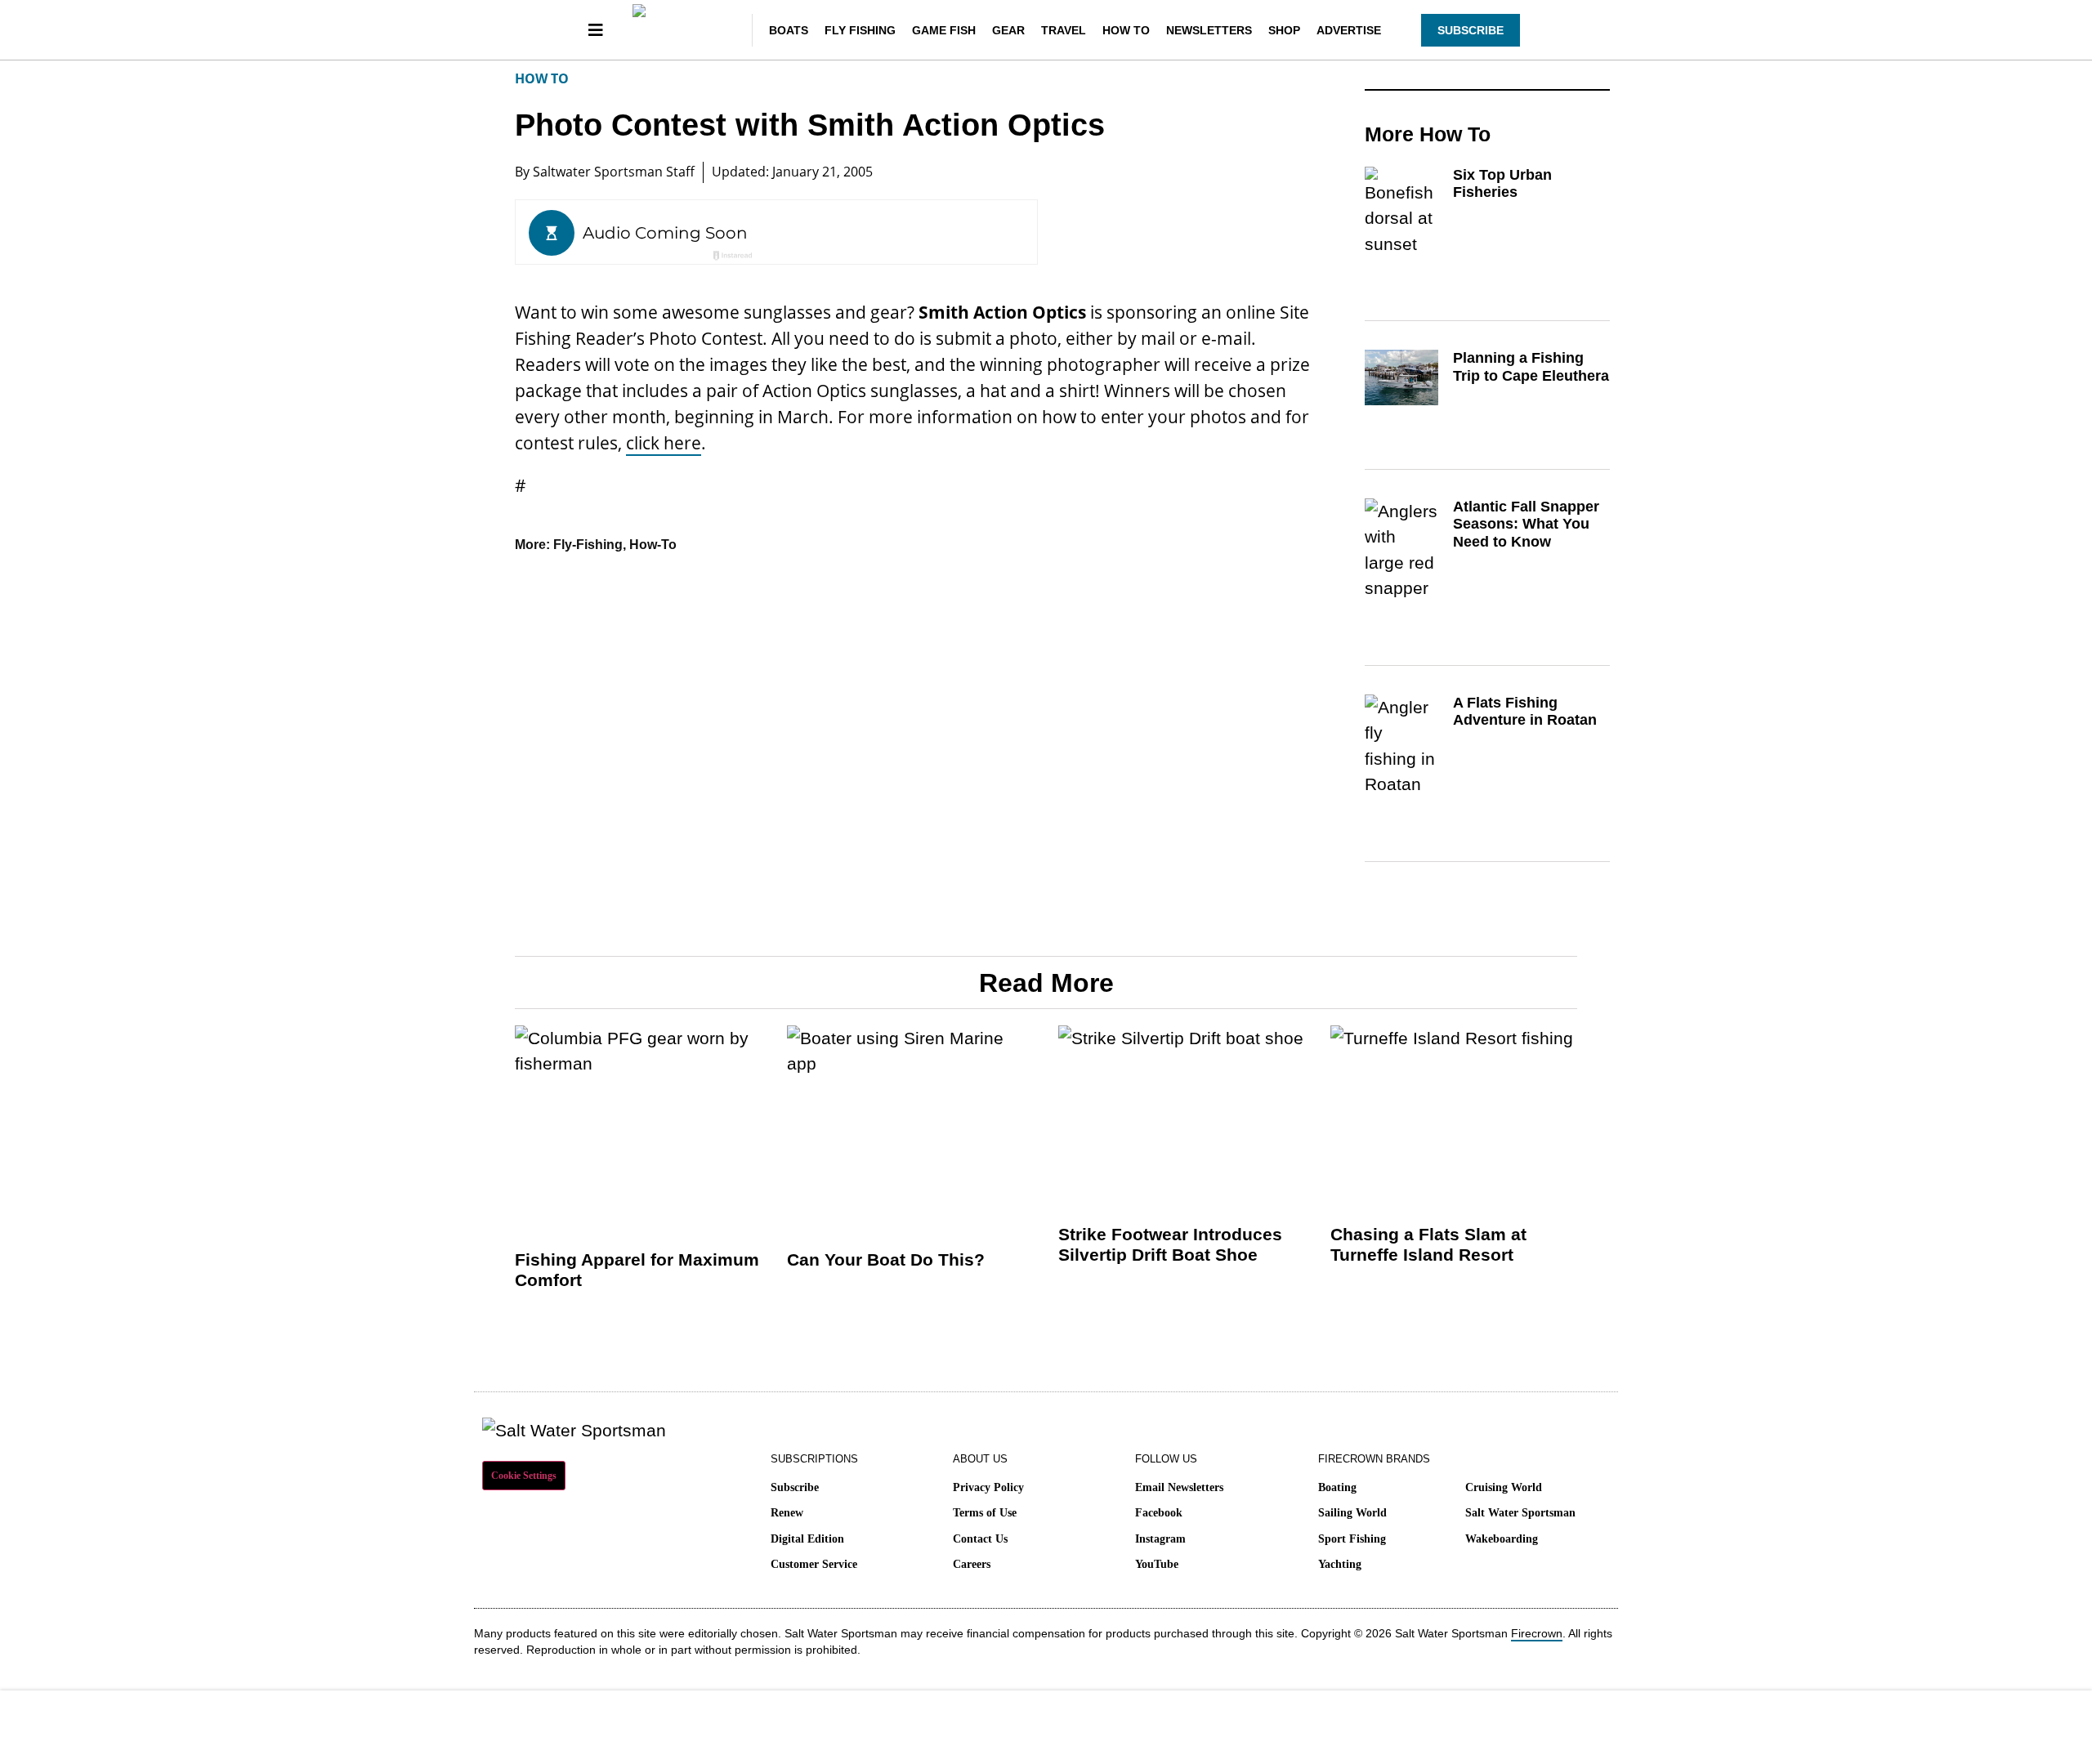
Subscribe (795, 1487)
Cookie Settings (524, 1476)
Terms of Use (985, 1513)
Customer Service (814, 1564)
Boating (1337, 1487)
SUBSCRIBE (1471, 30)
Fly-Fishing (588, 545)
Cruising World (1504, 1487)
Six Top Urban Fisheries (1502, 184)
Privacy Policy (988, 1487)
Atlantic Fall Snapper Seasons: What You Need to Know (1526, 524)
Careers (972, 1564)
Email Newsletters (1179, 1487)
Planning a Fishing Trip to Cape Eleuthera (1531, 367)
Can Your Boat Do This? (886, 1259)
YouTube (1157, 1564)
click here (664, 443)
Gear (1008, 30)
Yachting (1340, 1564)
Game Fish (944, 30)
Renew (787, 1513)
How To (1126, 30)
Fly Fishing (860, 30)
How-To (653, 545)
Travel (1064, 30)
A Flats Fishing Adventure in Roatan (1525, 712)
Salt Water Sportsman (1520, 1513)
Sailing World (1352, 1513)
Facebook (1159, 1513)
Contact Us (980, 1539)
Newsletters (1209, 30)
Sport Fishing (1352, 1539)
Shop (1284, 30)
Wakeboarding (1502, 1539)
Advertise (1349, 30)
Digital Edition (807, 1539)
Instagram (1160, 1539)
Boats (789, 30)
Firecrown (1537, 1633)
